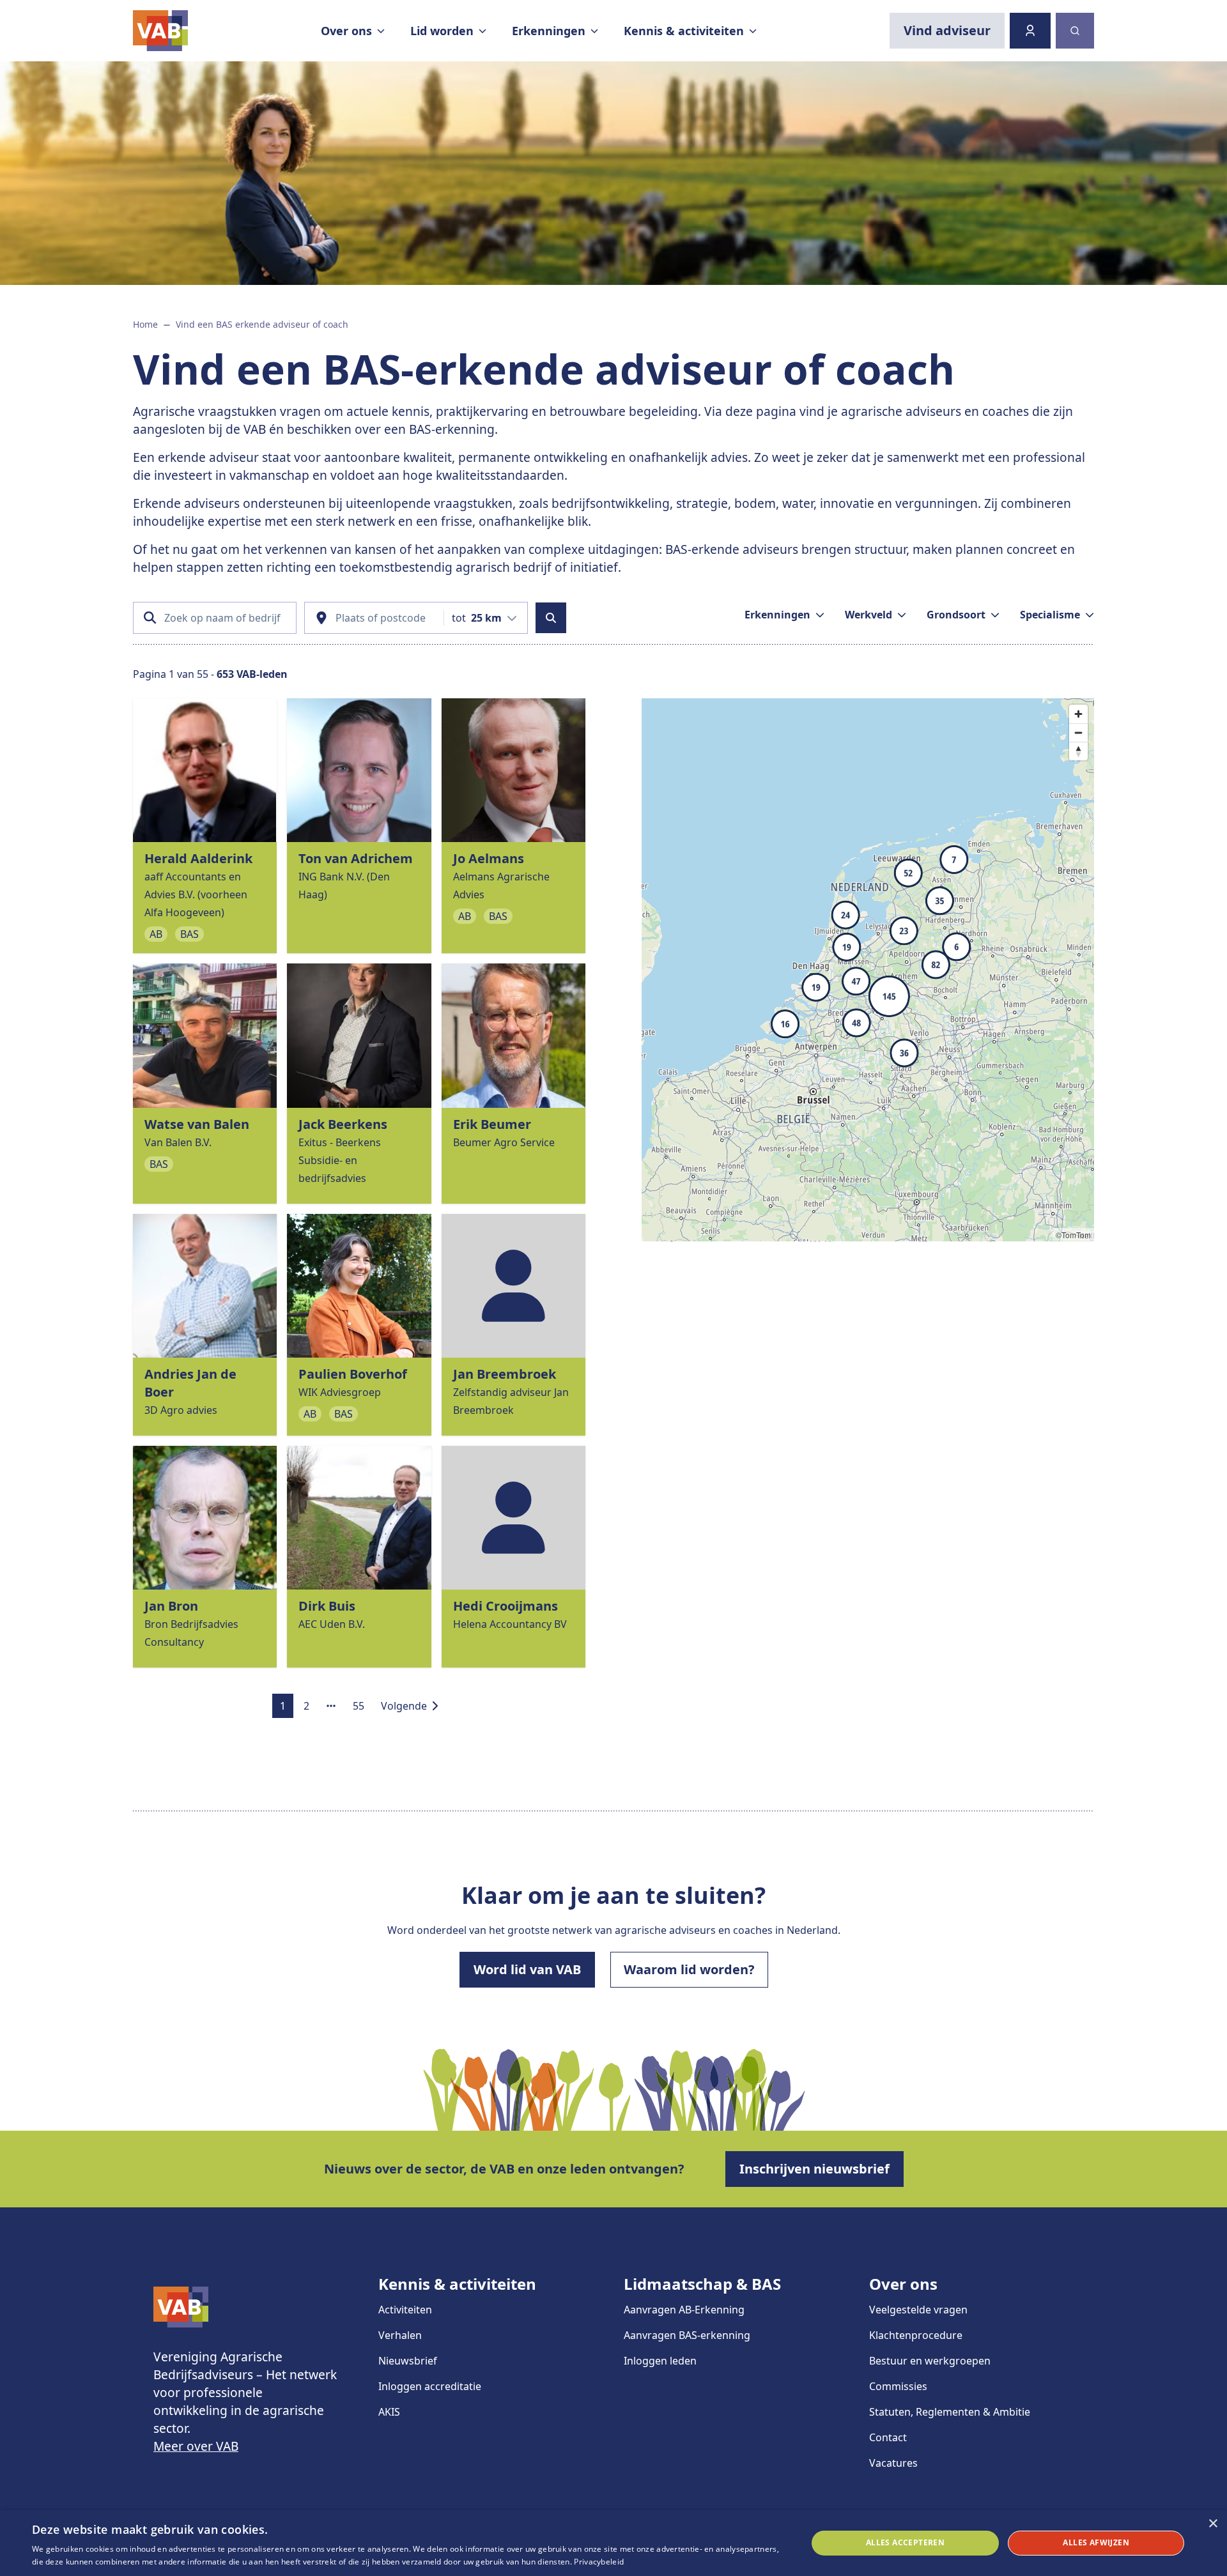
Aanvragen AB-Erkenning (684, 2310)
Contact (888, 2437)
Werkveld (868, 615)
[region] (868, 970)
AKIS (389, 2412)
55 (359, 1706)
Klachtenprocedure (916, 2335)
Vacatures (893, 2463)
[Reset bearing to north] (1078, 751)
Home (145, 324)
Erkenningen (777, 615)
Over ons (903, 2284)
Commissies (898, 2386)
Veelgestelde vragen (918, 2310)
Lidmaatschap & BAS (702, 2284)
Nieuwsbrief (408, 2361)
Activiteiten (405, 2310)
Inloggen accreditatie (430, 2386)
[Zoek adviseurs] (551, 618)
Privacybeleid (599, 2562)
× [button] (1213, 2524)
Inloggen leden (660, 2361)
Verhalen (400, 2335)
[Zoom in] (1078, 714)
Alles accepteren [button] (905, 2542)
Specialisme (1050, 615)
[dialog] (613, 2543)
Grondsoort (956, 615)
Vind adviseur (947, 30)
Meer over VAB (196, 2446)
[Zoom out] (1078, 732)
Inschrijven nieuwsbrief (814, 2169)
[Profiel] (1030, 31)
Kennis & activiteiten (457, 2284)
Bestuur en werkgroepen (930, 2361)
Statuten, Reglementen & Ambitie (950, 2412)
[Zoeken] (1075, 31)
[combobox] (484, 618)
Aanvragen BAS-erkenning (687, 2335)
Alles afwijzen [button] (1096, 2542)
